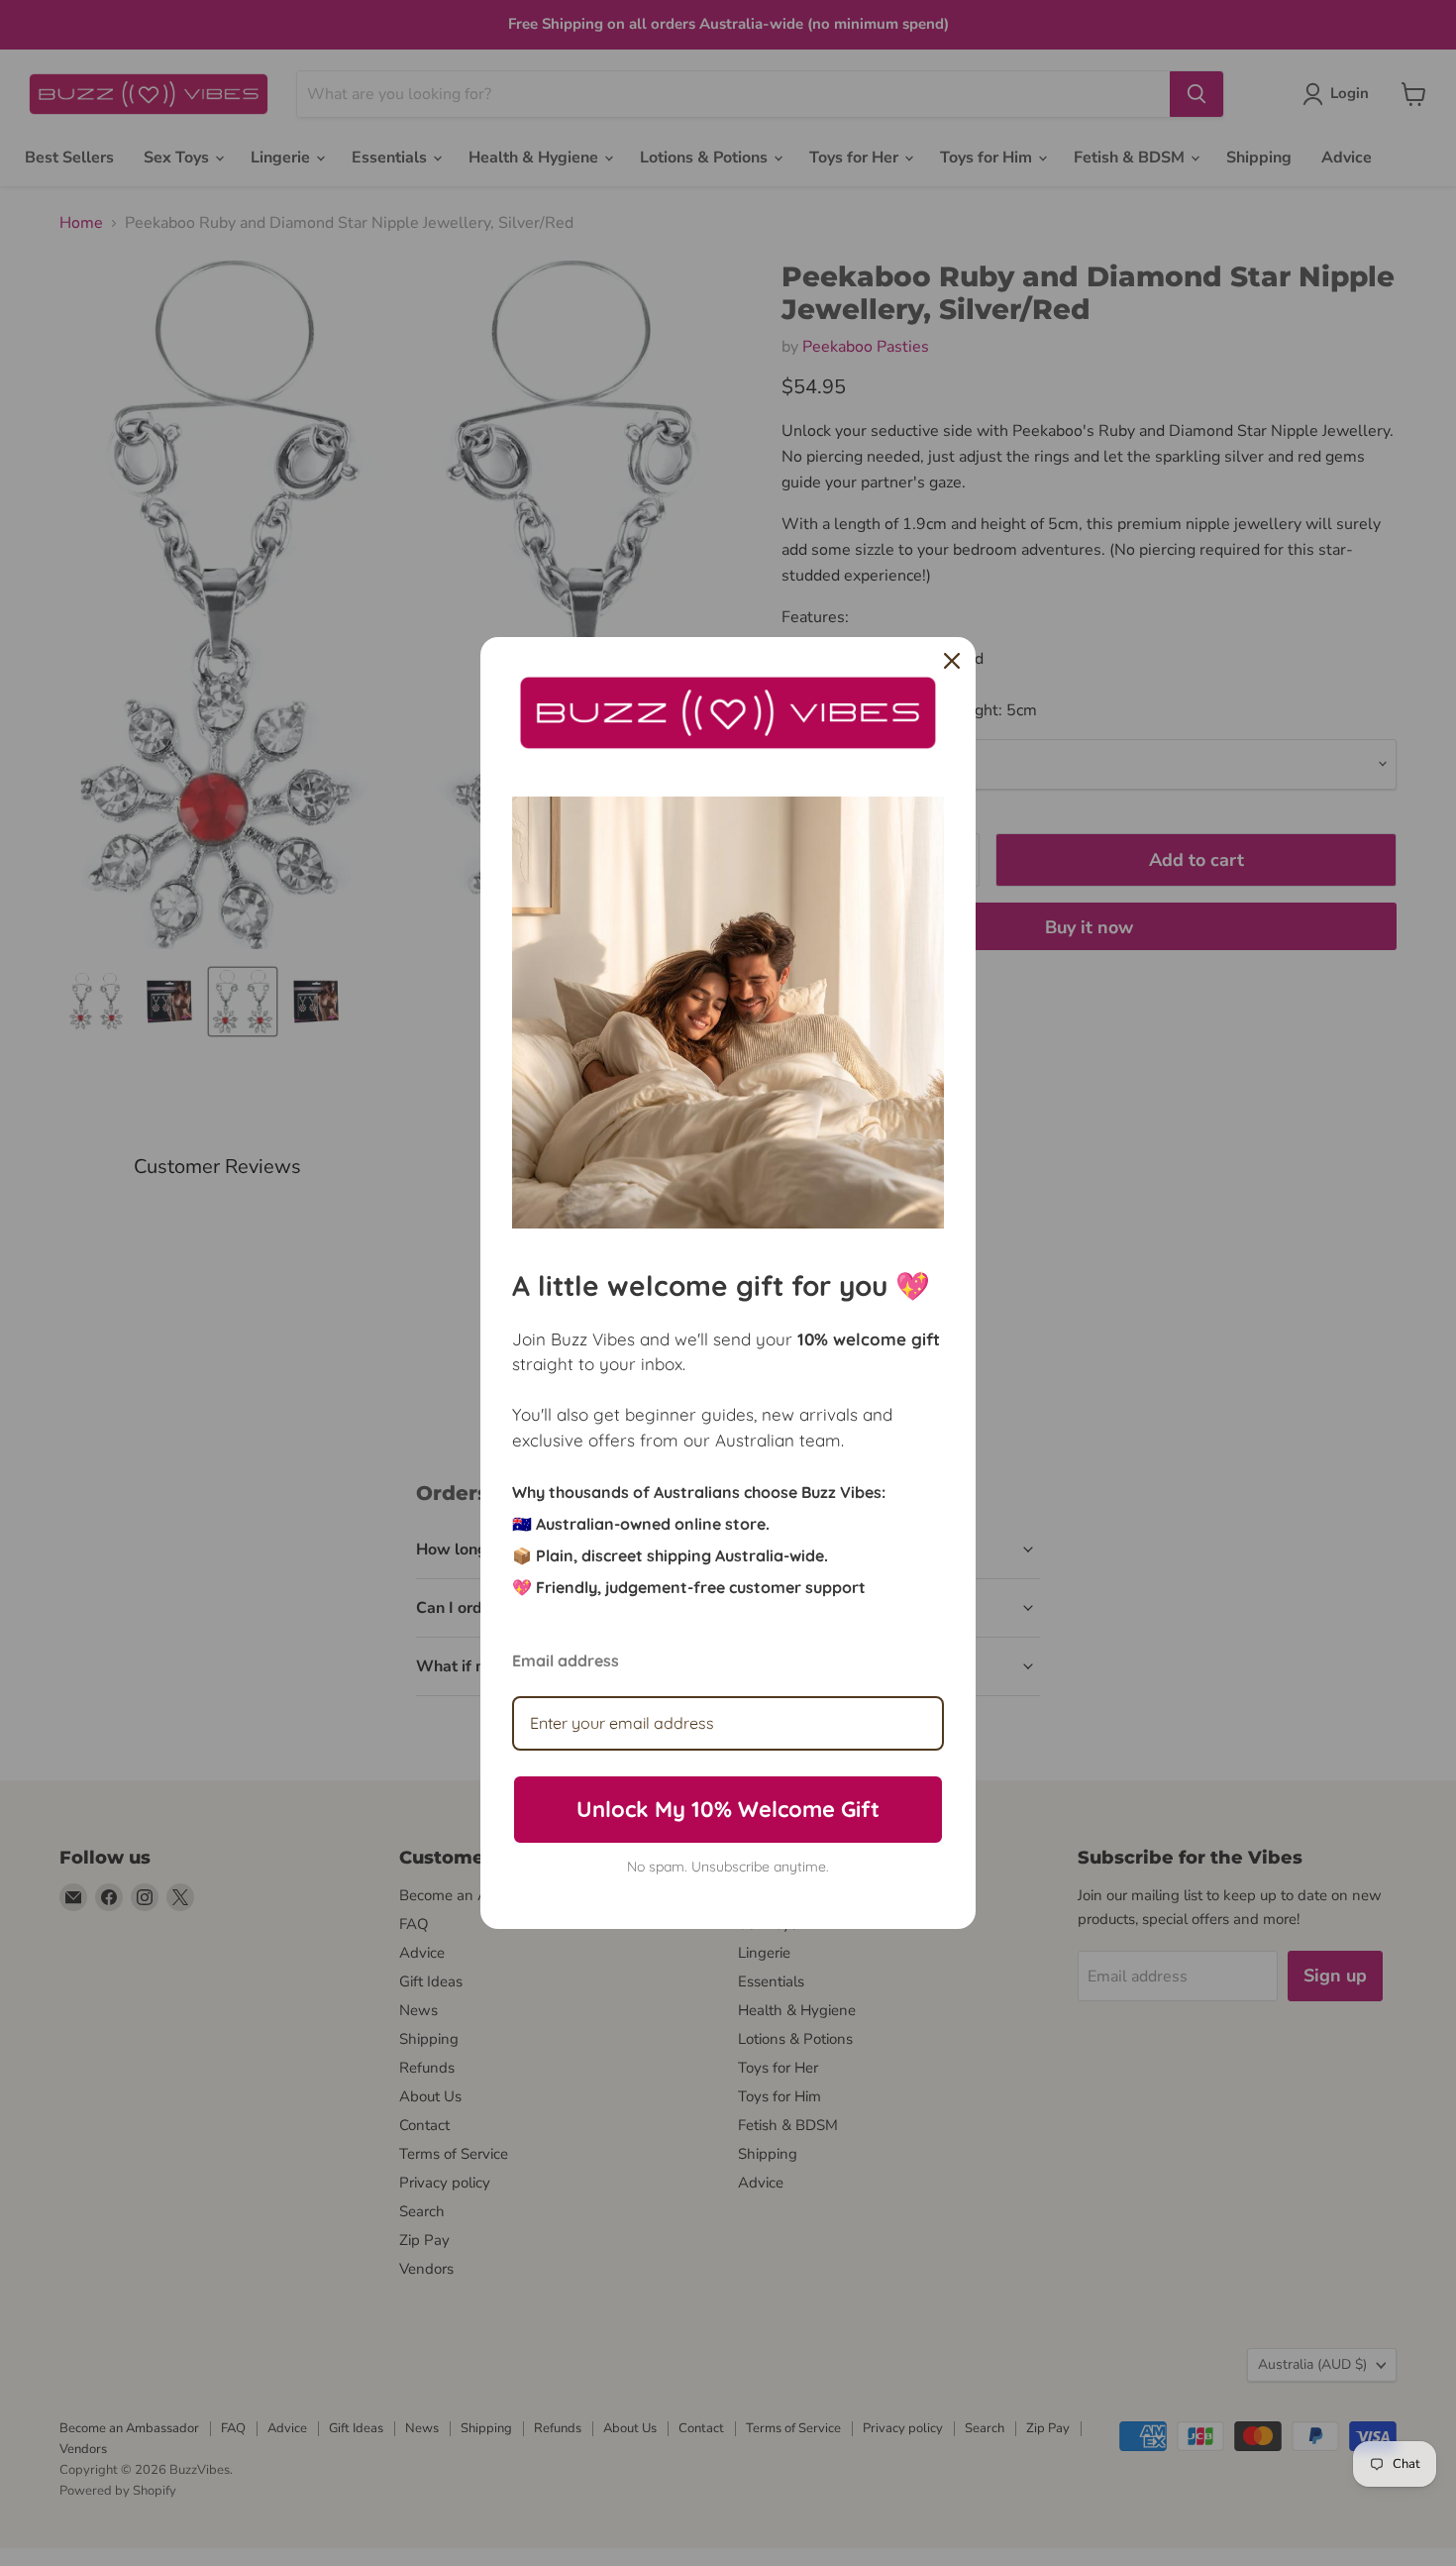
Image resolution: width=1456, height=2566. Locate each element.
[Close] (952, 661)
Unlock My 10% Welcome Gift (728, 1809)
